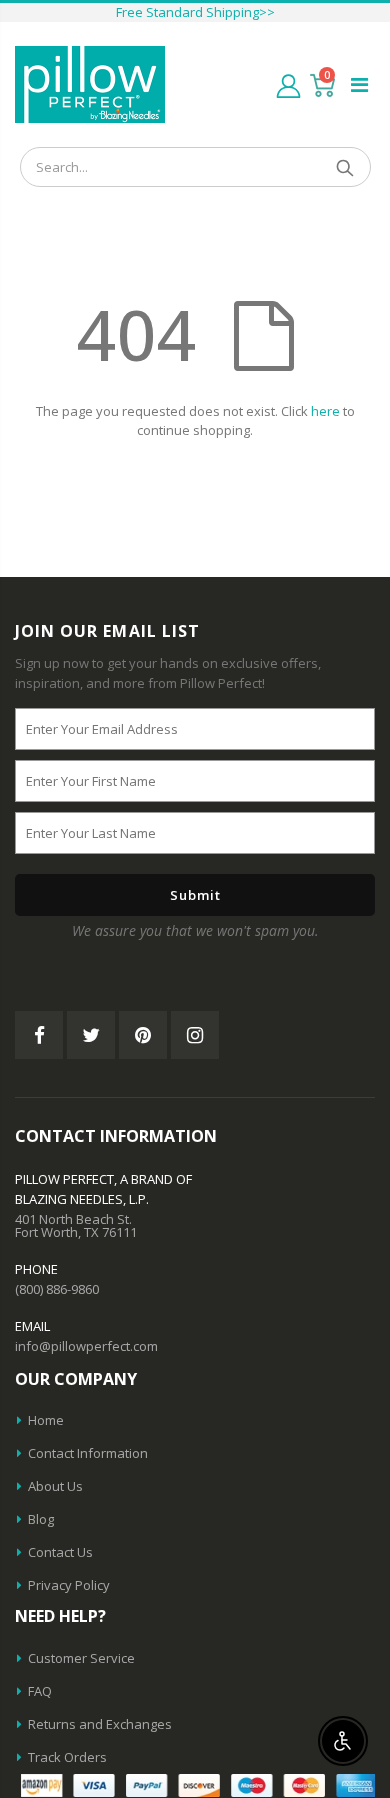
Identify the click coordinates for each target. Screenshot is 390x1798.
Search (345, 167)
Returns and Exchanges (100, 1724)
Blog (41, 1519)
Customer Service (81, 1658)
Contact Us (60, 1552)
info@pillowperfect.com (86, 1346)
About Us (55, 1486)
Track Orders (67, 1757)
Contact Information (88, 1453)
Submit (195, 895)
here (325, 411)
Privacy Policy (69, 1585)
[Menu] (359, 84)
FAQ (40, 1691)
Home (46, 1420)
